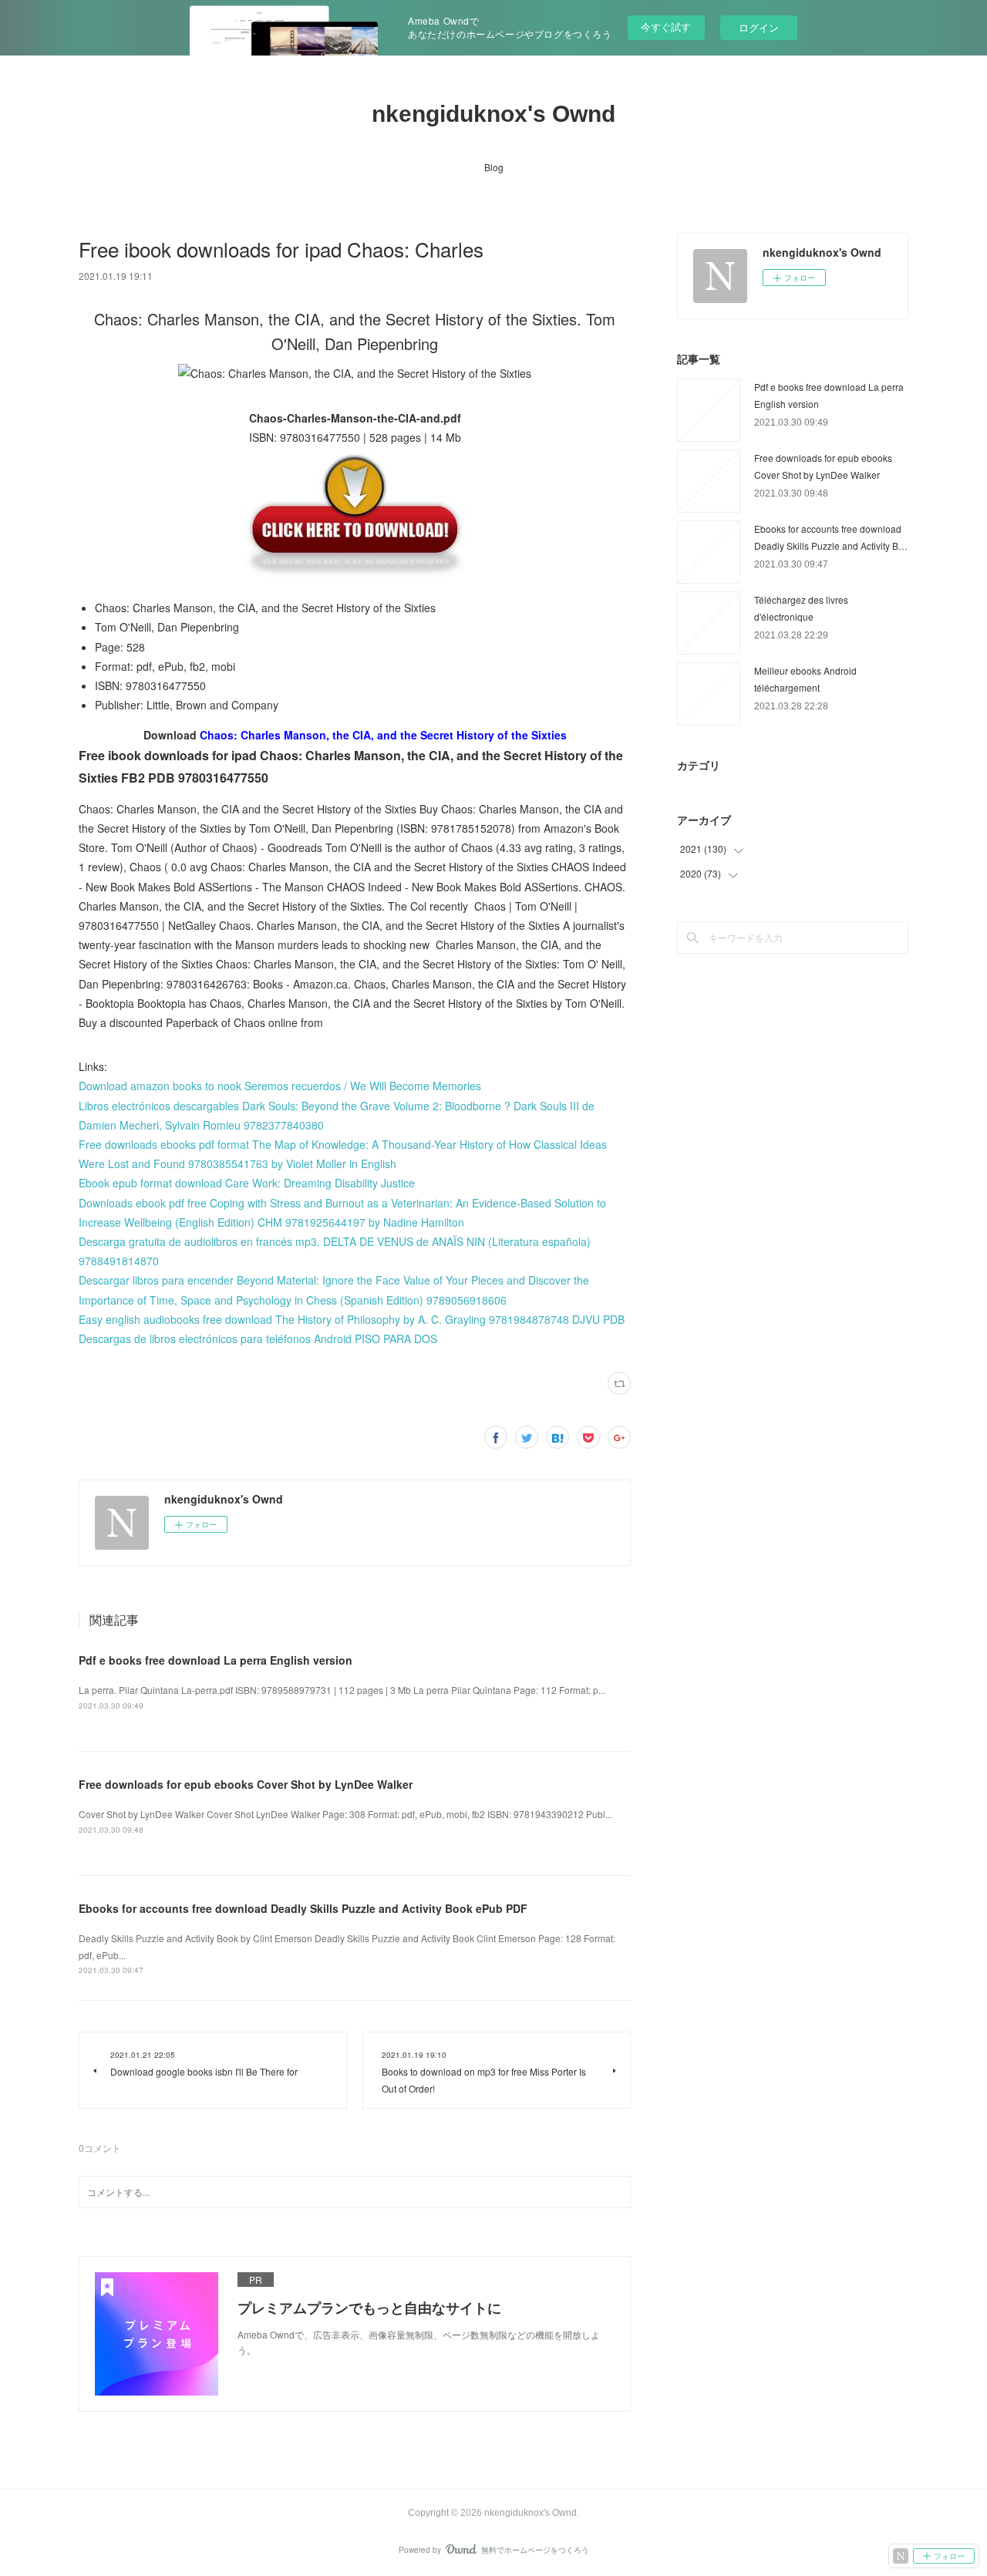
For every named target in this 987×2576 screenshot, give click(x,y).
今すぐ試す (666, 27)
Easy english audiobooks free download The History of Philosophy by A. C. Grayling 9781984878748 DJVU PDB (352, 1319)
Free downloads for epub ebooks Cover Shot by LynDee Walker (246, 1784)
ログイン (759, 27)
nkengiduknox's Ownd (493, 114)
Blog (494, 167)
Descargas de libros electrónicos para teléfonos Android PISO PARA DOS (258, 1339)
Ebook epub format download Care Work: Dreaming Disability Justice (247, 1183)
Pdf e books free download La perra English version (216, 1660)
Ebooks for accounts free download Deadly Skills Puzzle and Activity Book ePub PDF (303, 1908)
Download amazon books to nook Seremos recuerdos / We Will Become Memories (280, 1086)
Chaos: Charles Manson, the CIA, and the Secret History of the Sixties (383, 735)
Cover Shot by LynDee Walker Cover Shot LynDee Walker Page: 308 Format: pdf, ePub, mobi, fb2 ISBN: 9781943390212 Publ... (345, 1814)
